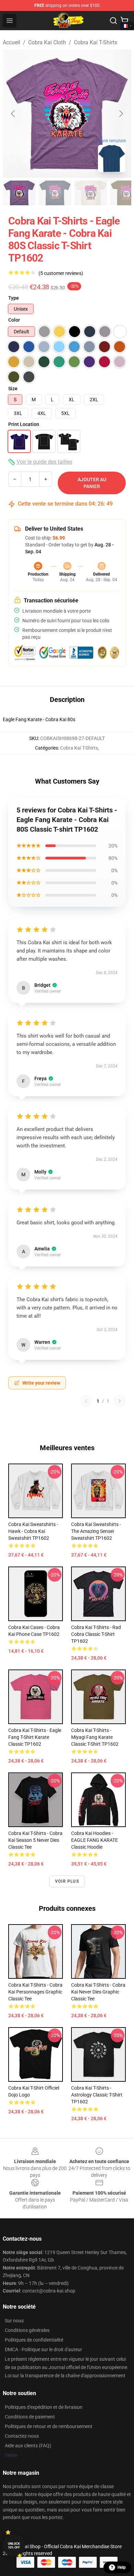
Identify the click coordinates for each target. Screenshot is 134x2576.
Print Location (24, 424)
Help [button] (122, 2567)
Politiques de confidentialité (34, 2340)
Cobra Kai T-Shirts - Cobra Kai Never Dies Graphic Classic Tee (98, 1992)
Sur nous (14, 2321)
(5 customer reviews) (61, 273)
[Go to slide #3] (91, 193)
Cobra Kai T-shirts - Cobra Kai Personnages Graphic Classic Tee (35, 1992)
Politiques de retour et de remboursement (49, 2426)
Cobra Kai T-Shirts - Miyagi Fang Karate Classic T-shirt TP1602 (95, 1737)
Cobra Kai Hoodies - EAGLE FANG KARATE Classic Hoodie (94, 1840)
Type (14, 298)
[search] (113, 21)
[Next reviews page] (120, 1401)
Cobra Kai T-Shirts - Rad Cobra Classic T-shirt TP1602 (96, 1634)
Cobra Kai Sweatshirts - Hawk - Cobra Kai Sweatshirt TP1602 (33, 1531)
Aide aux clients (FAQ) (28, 2446)
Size (13, 389)
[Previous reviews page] (86, 1401)
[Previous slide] (13, 114)
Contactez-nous (22, 2436)
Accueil (12, 42)
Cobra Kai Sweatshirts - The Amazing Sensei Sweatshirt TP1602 (96, 1531)
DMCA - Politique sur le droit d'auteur (43, 2349)
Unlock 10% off (14, 2546)
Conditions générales (27, 2330)
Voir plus (67, 1881)
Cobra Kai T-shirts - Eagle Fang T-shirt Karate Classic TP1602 (35, 1737)
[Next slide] (121, 114)
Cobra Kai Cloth (47, 42)
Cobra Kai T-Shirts (96, 42)
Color (14, 320)
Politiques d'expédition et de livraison (44, 2407)
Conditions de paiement (30, 2417)
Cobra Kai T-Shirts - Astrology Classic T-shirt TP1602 (97, 2095)
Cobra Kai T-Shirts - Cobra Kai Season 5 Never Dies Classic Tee (35, 1840)
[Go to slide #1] (19, 193)
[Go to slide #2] (55, 193)
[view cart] (124, 21)
